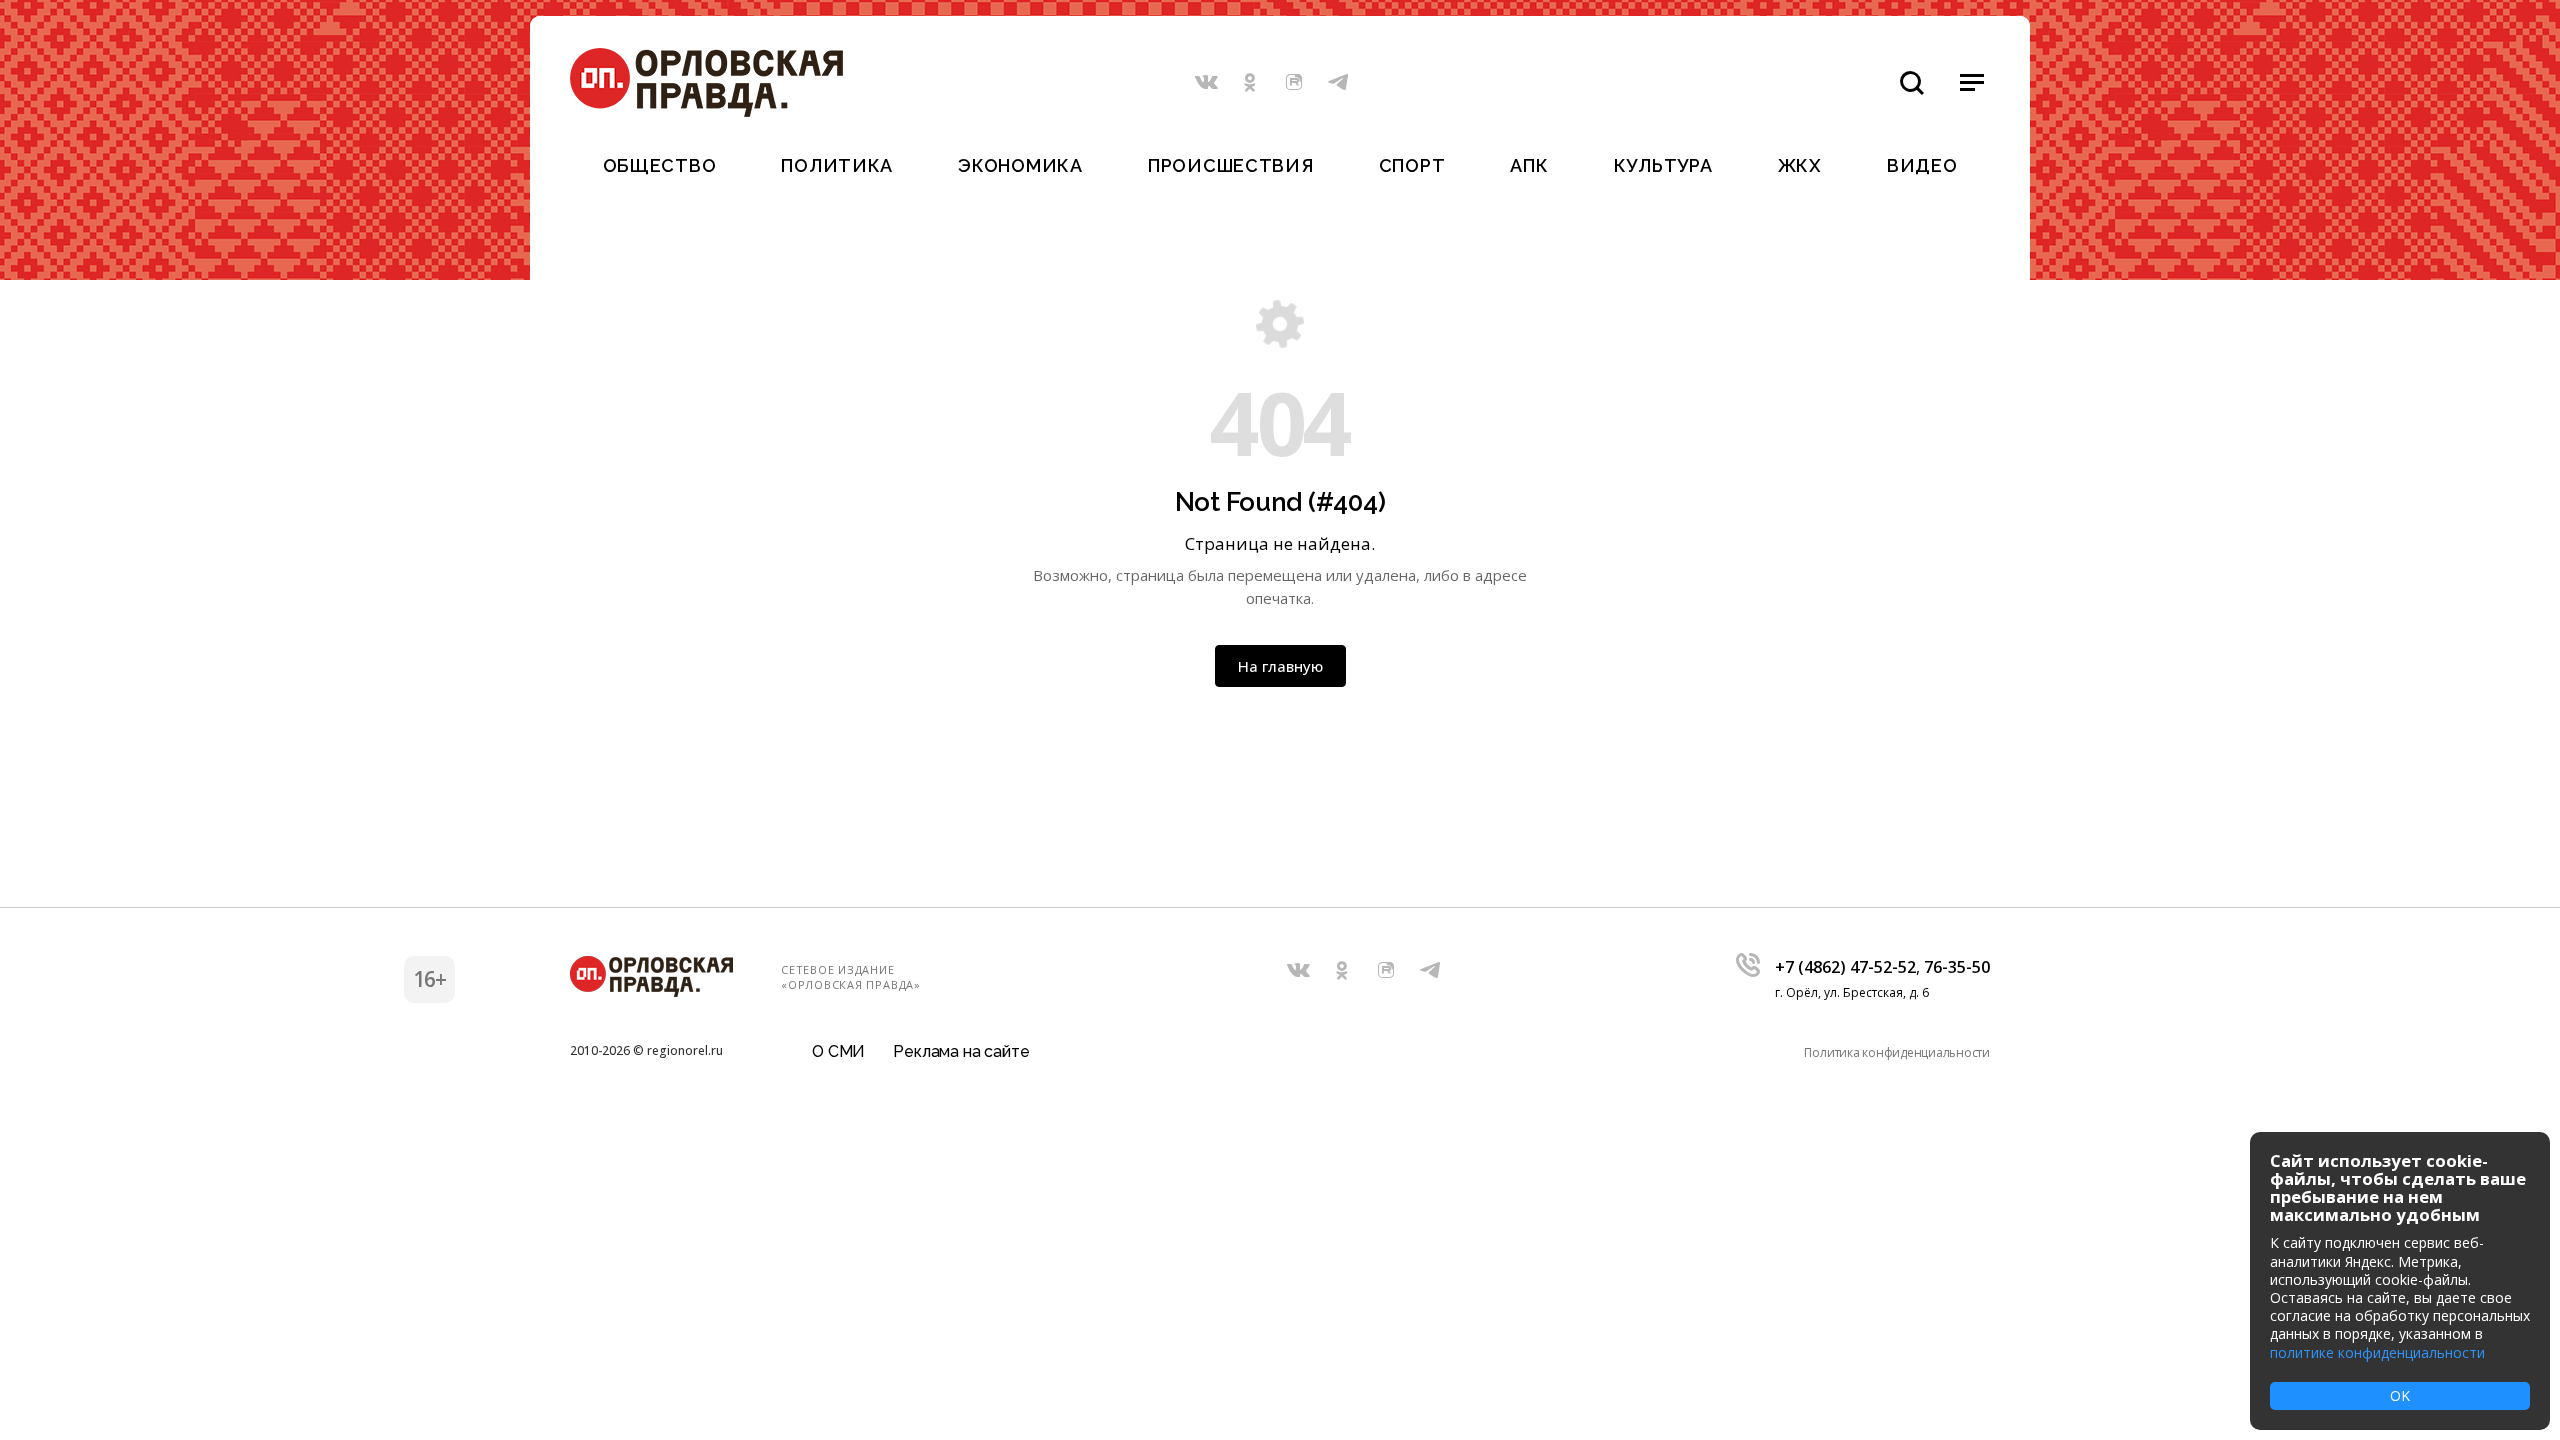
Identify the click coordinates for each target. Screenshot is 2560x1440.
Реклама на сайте (961, 1051)
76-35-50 (1957, 967)
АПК (1529, 165)
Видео (1922, 165)
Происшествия (1231, 165)
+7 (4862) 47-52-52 (1845, 967)
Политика (837, 165)
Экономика (1020, 165)
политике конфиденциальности (2377, 1352)
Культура (1663, 165)
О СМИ (838, 1051)
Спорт (1412, 165)
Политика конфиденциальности (1897, 1052)
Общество (660, 165)
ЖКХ (1800, 165)
